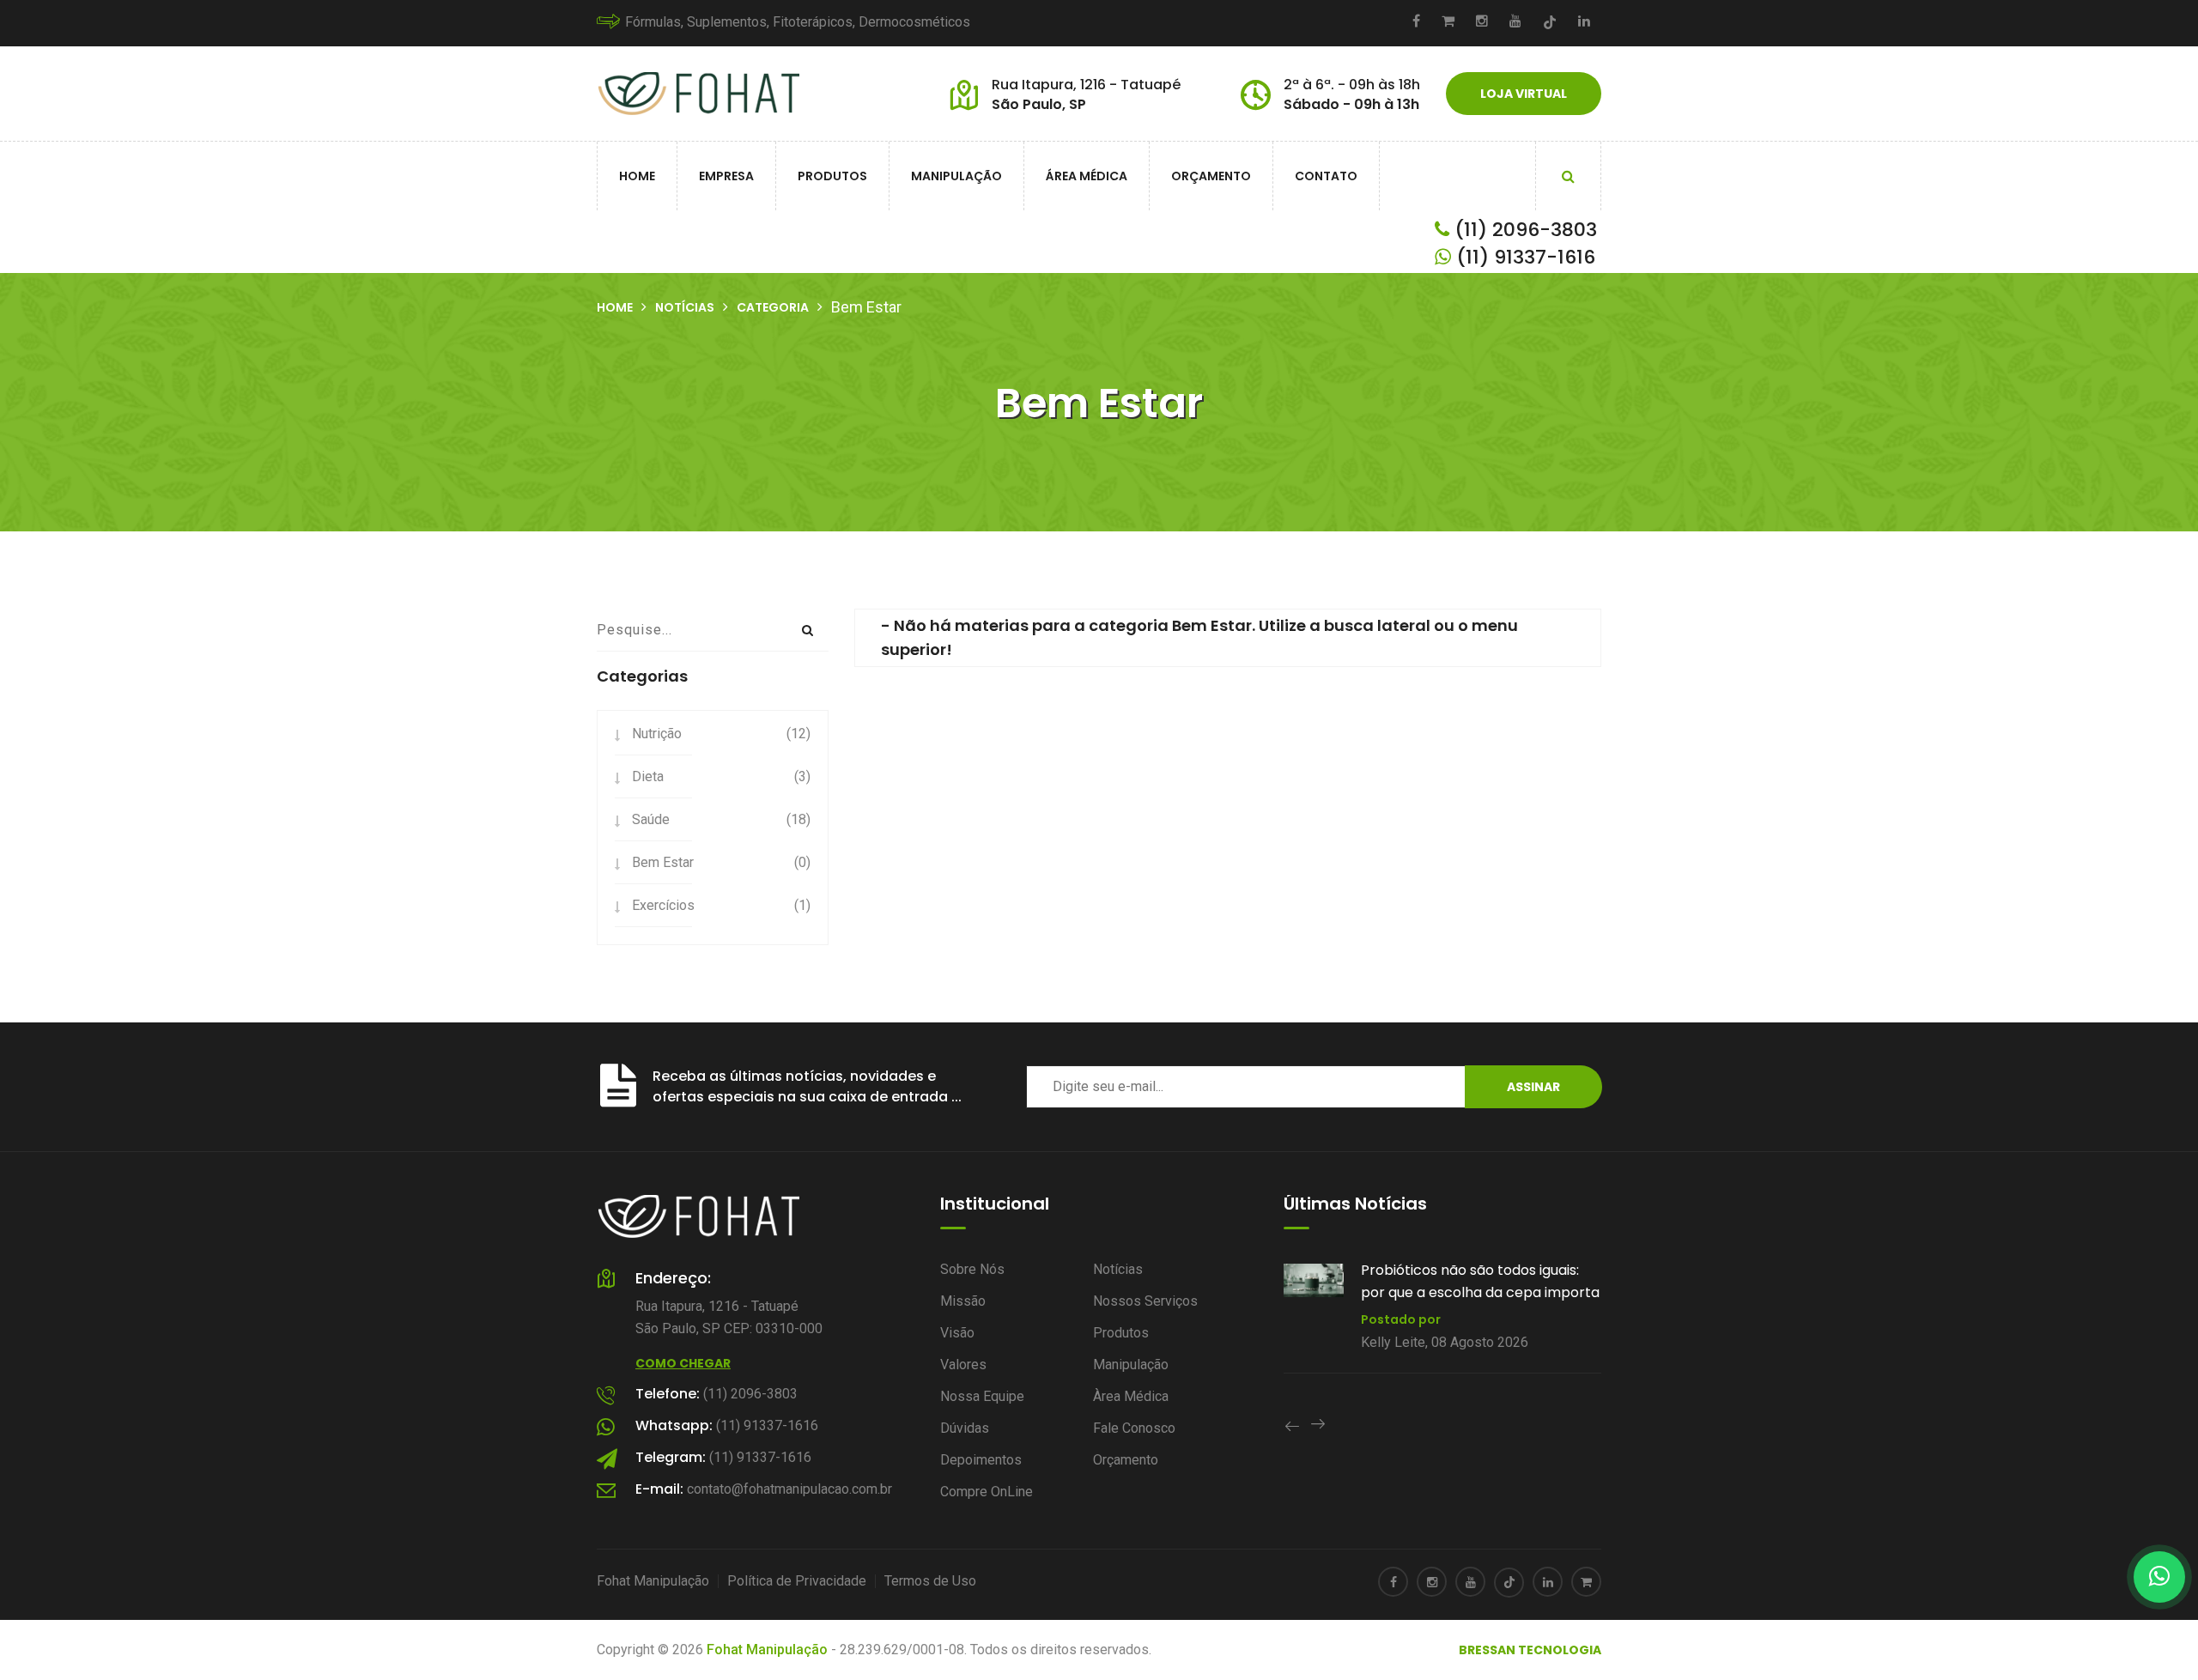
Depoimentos (981, 1460)
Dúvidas (965, 1428)
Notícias (685, 307)
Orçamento (1211, 176)
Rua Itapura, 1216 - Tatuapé (1086, 85)
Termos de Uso (930, 1581)
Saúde (651, 819)
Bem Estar (663, 862)
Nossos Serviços (1145, 1301)
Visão (957, 1333)
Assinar (1533, 1087)
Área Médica (1087, 176)
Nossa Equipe (982, 1396)
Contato (1326, 176)
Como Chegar (683, 1363)
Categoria (773, 307)
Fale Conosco (1134, 1428)
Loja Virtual (1524, 94)
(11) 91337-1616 (1523, 257)
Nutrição (657, 734)
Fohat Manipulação (653, 1581)
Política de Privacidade (797, 1581)
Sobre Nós (972, 1269)
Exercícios (663, 905)
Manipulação (956, 176)
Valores (963, 1365)
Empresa (726, 176)
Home (637, 176)
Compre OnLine (987, 1492)
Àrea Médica (1131, 1396)
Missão (963, 1301)
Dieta (648, 776)
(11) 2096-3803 (1523, 230)
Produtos (832, 176)
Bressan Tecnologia (1530, 1650)
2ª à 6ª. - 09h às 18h (1352, 85)
